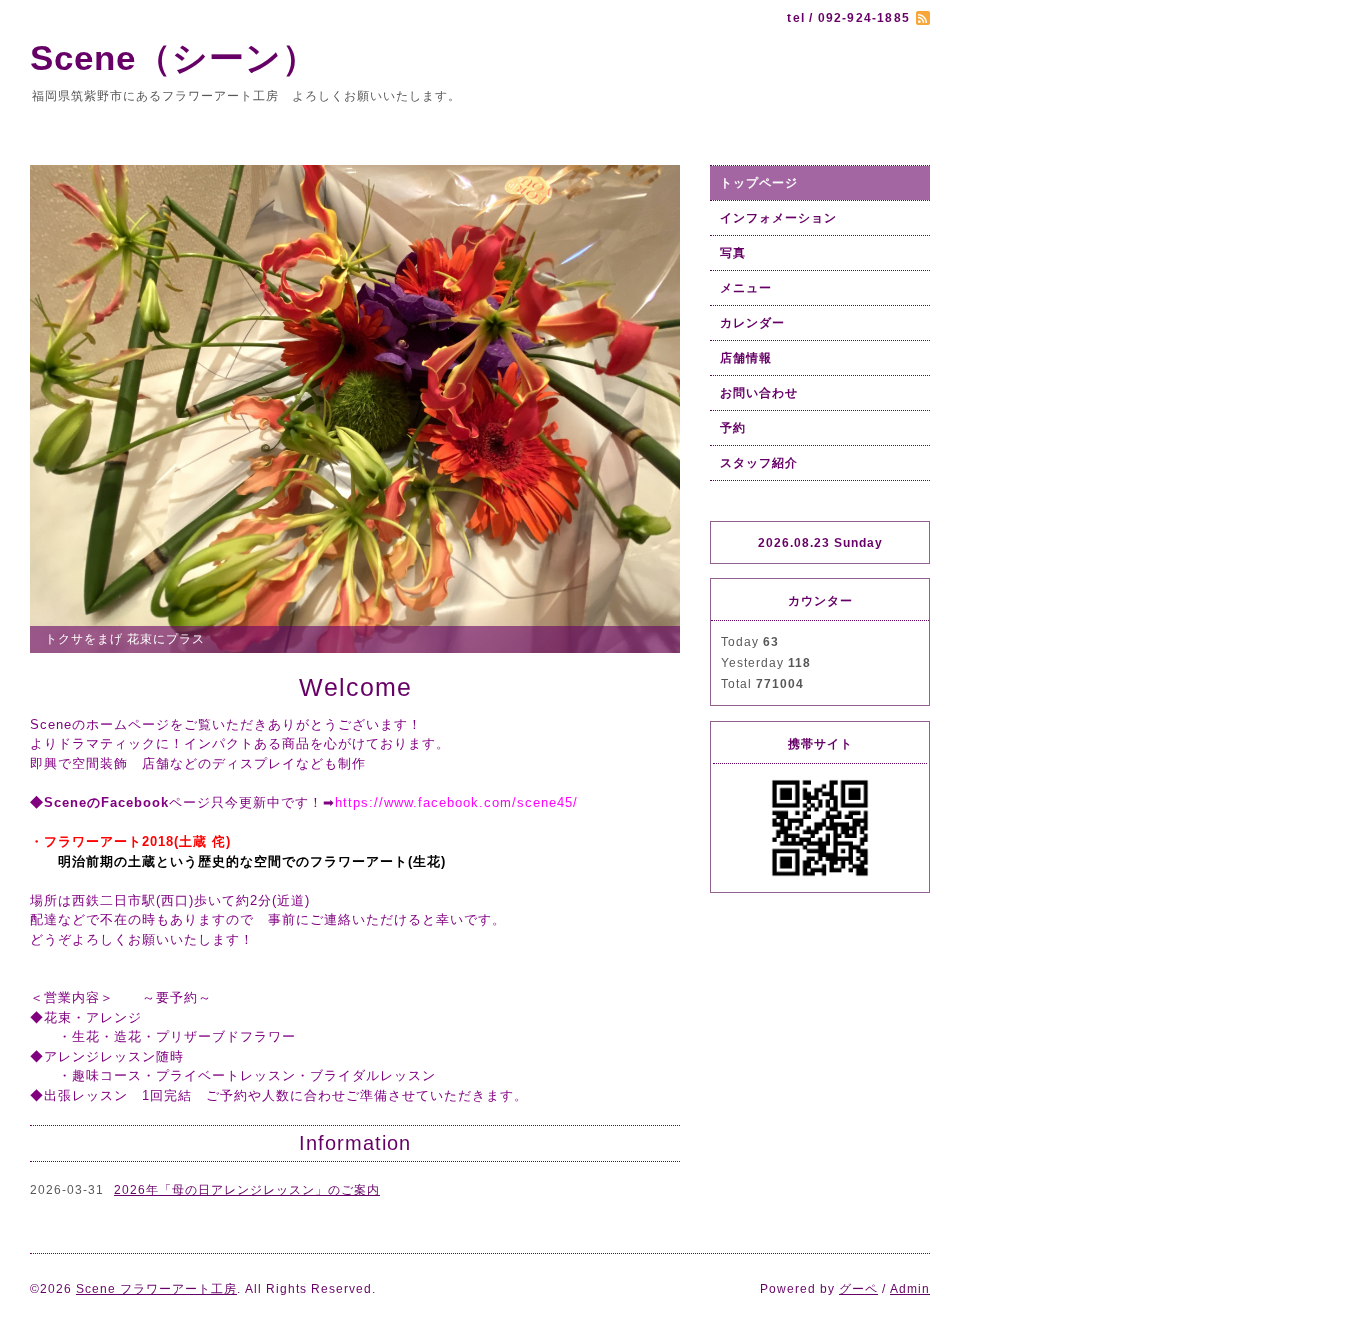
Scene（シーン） (192, 57)
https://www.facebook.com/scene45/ (456, 802)
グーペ (858, 1289)
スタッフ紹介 (759, 463)
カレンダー (752, 323)
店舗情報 (746, 358)
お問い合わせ (759, 393)
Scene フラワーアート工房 (156, 1289)
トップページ (759, 183)
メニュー (746, 288)
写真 (733, 253)
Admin (910, 1289)
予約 (733, 428)
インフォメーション (778, 218)
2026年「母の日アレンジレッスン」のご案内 (247, 1190)
